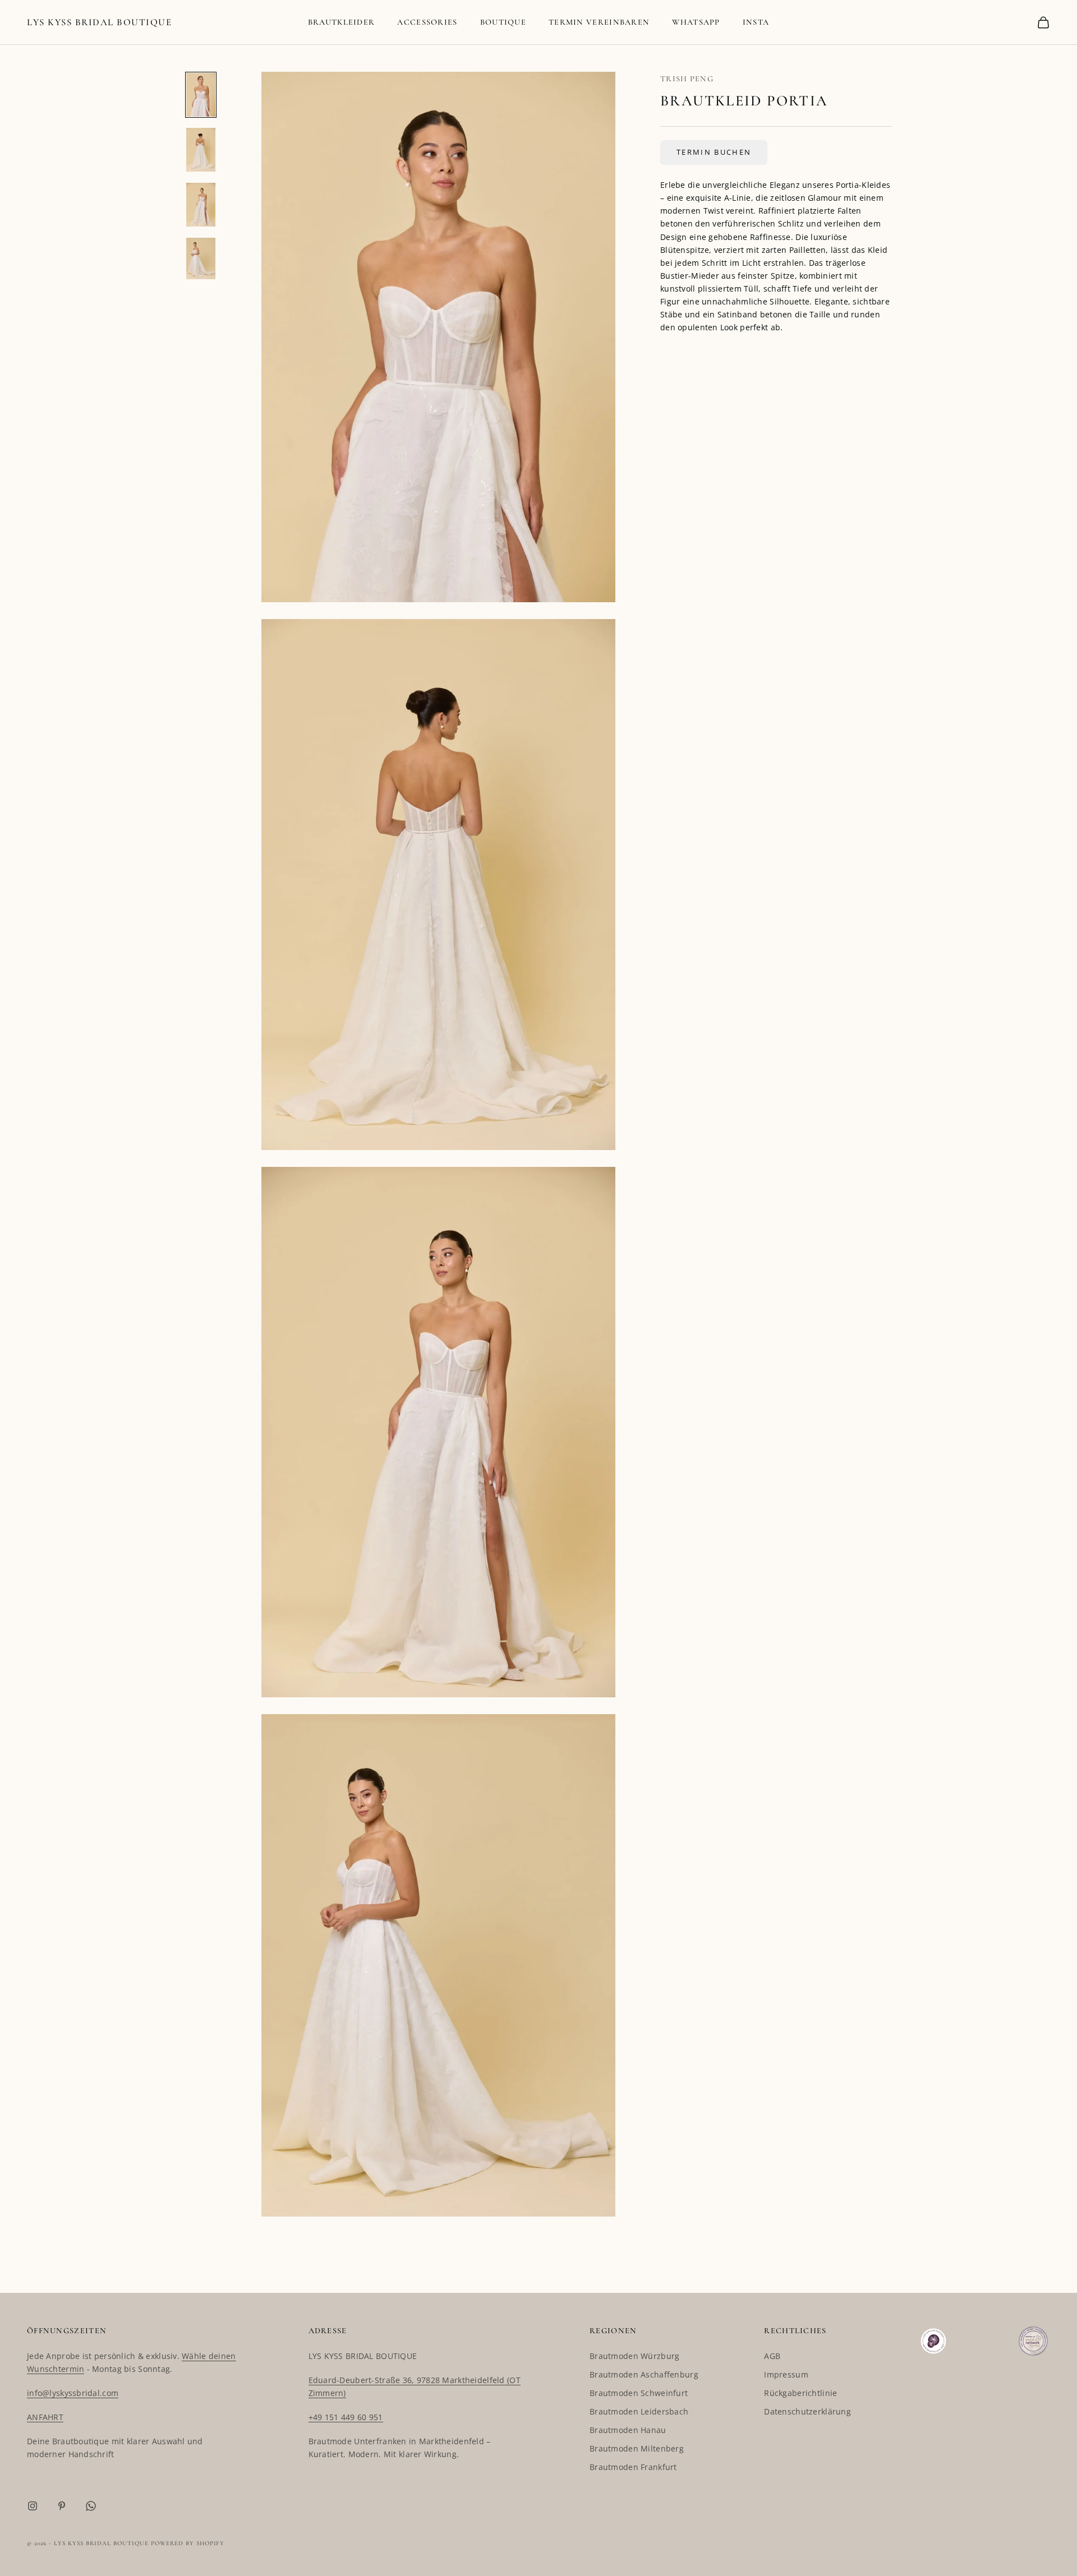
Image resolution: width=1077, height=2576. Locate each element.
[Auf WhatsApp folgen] (91, 2506)
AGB (772, 2356)
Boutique (503, 22)
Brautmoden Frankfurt (633, 2467)
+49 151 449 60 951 (346, 2417)
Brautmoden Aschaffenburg (644, 2374)
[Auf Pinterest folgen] (62, 2506)
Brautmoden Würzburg (634, 2356)
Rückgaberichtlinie (800, 2393)
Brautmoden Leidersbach (639, 2411)
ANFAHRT (45, 2417)
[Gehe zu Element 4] (201, 258)
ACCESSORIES (427, 22)
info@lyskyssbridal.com (73, 2393)
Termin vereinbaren (599, 22)
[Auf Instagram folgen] (33, 2506)
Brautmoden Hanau (628, 2430)
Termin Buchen (714, 152)
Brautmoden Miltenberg (637, 2448)
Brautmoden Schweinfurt (639, 2393)
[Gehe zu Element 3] (201, 205)
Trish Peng (687, 79)
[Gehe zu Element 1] (201, 95)
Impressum (786, 2374)
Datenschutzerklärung (807, 2411)
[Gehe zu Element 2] (201, 150)
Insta (756, 22)
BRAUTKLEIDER (342, 22)
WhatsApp (696, 22)
